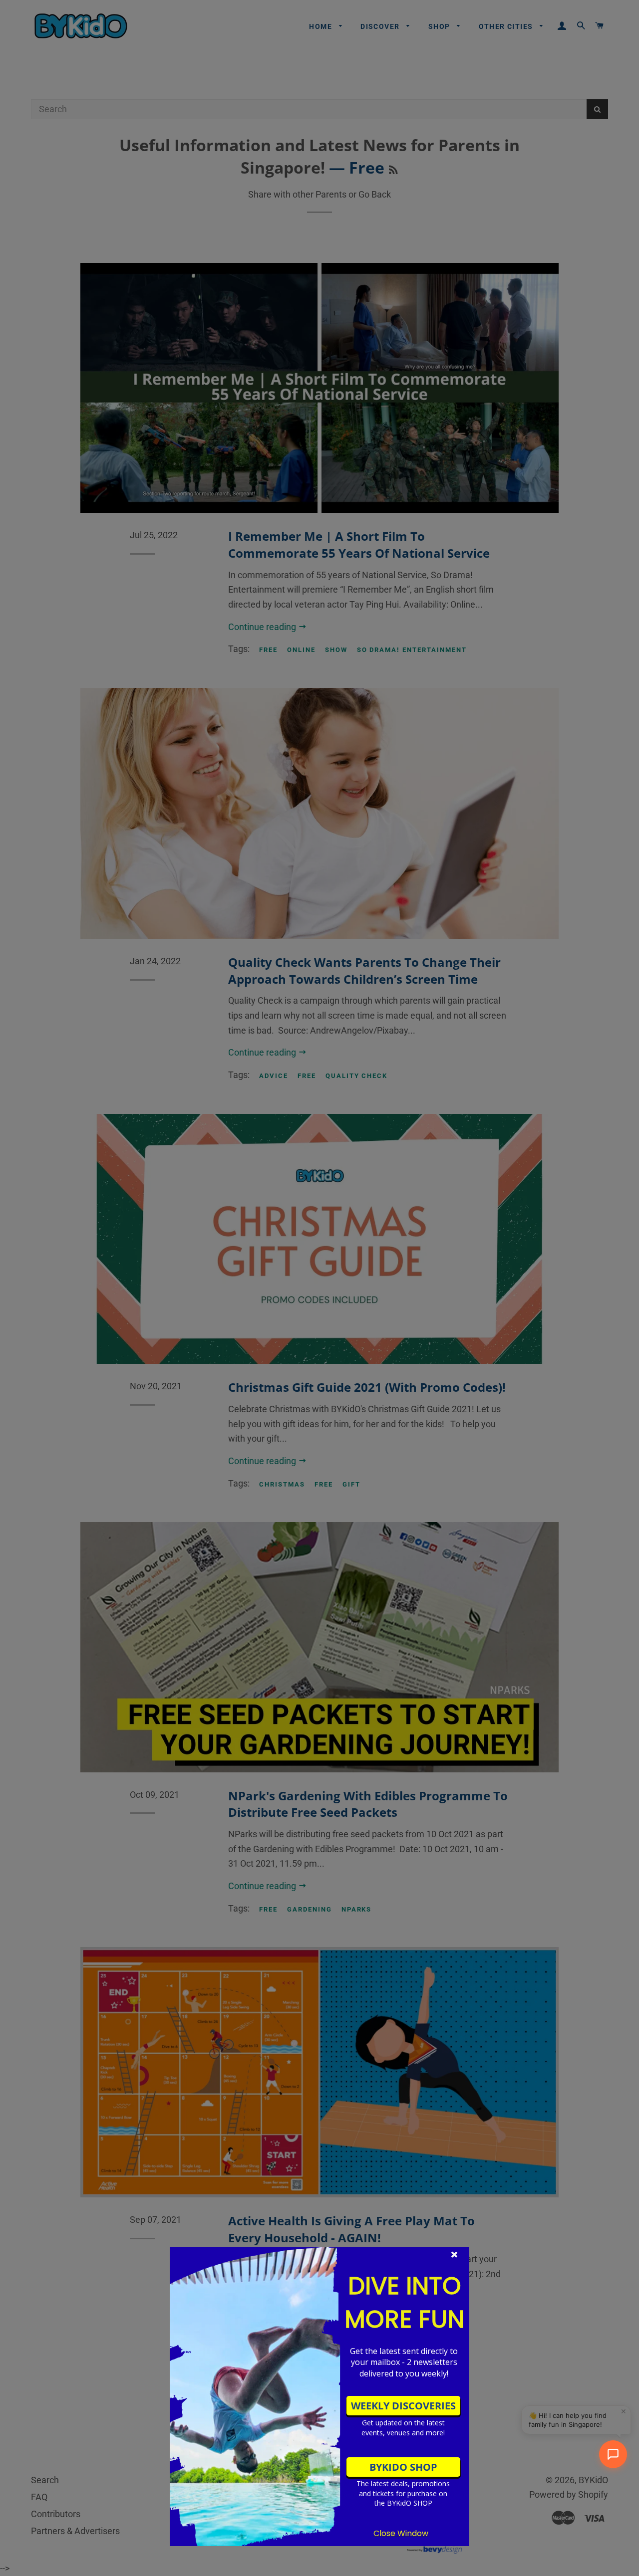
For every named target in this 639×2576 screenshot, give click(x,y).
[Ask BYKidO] (613, 2454)
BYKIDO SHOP (403, 2467)
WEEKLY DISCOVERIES (403, 2406)
